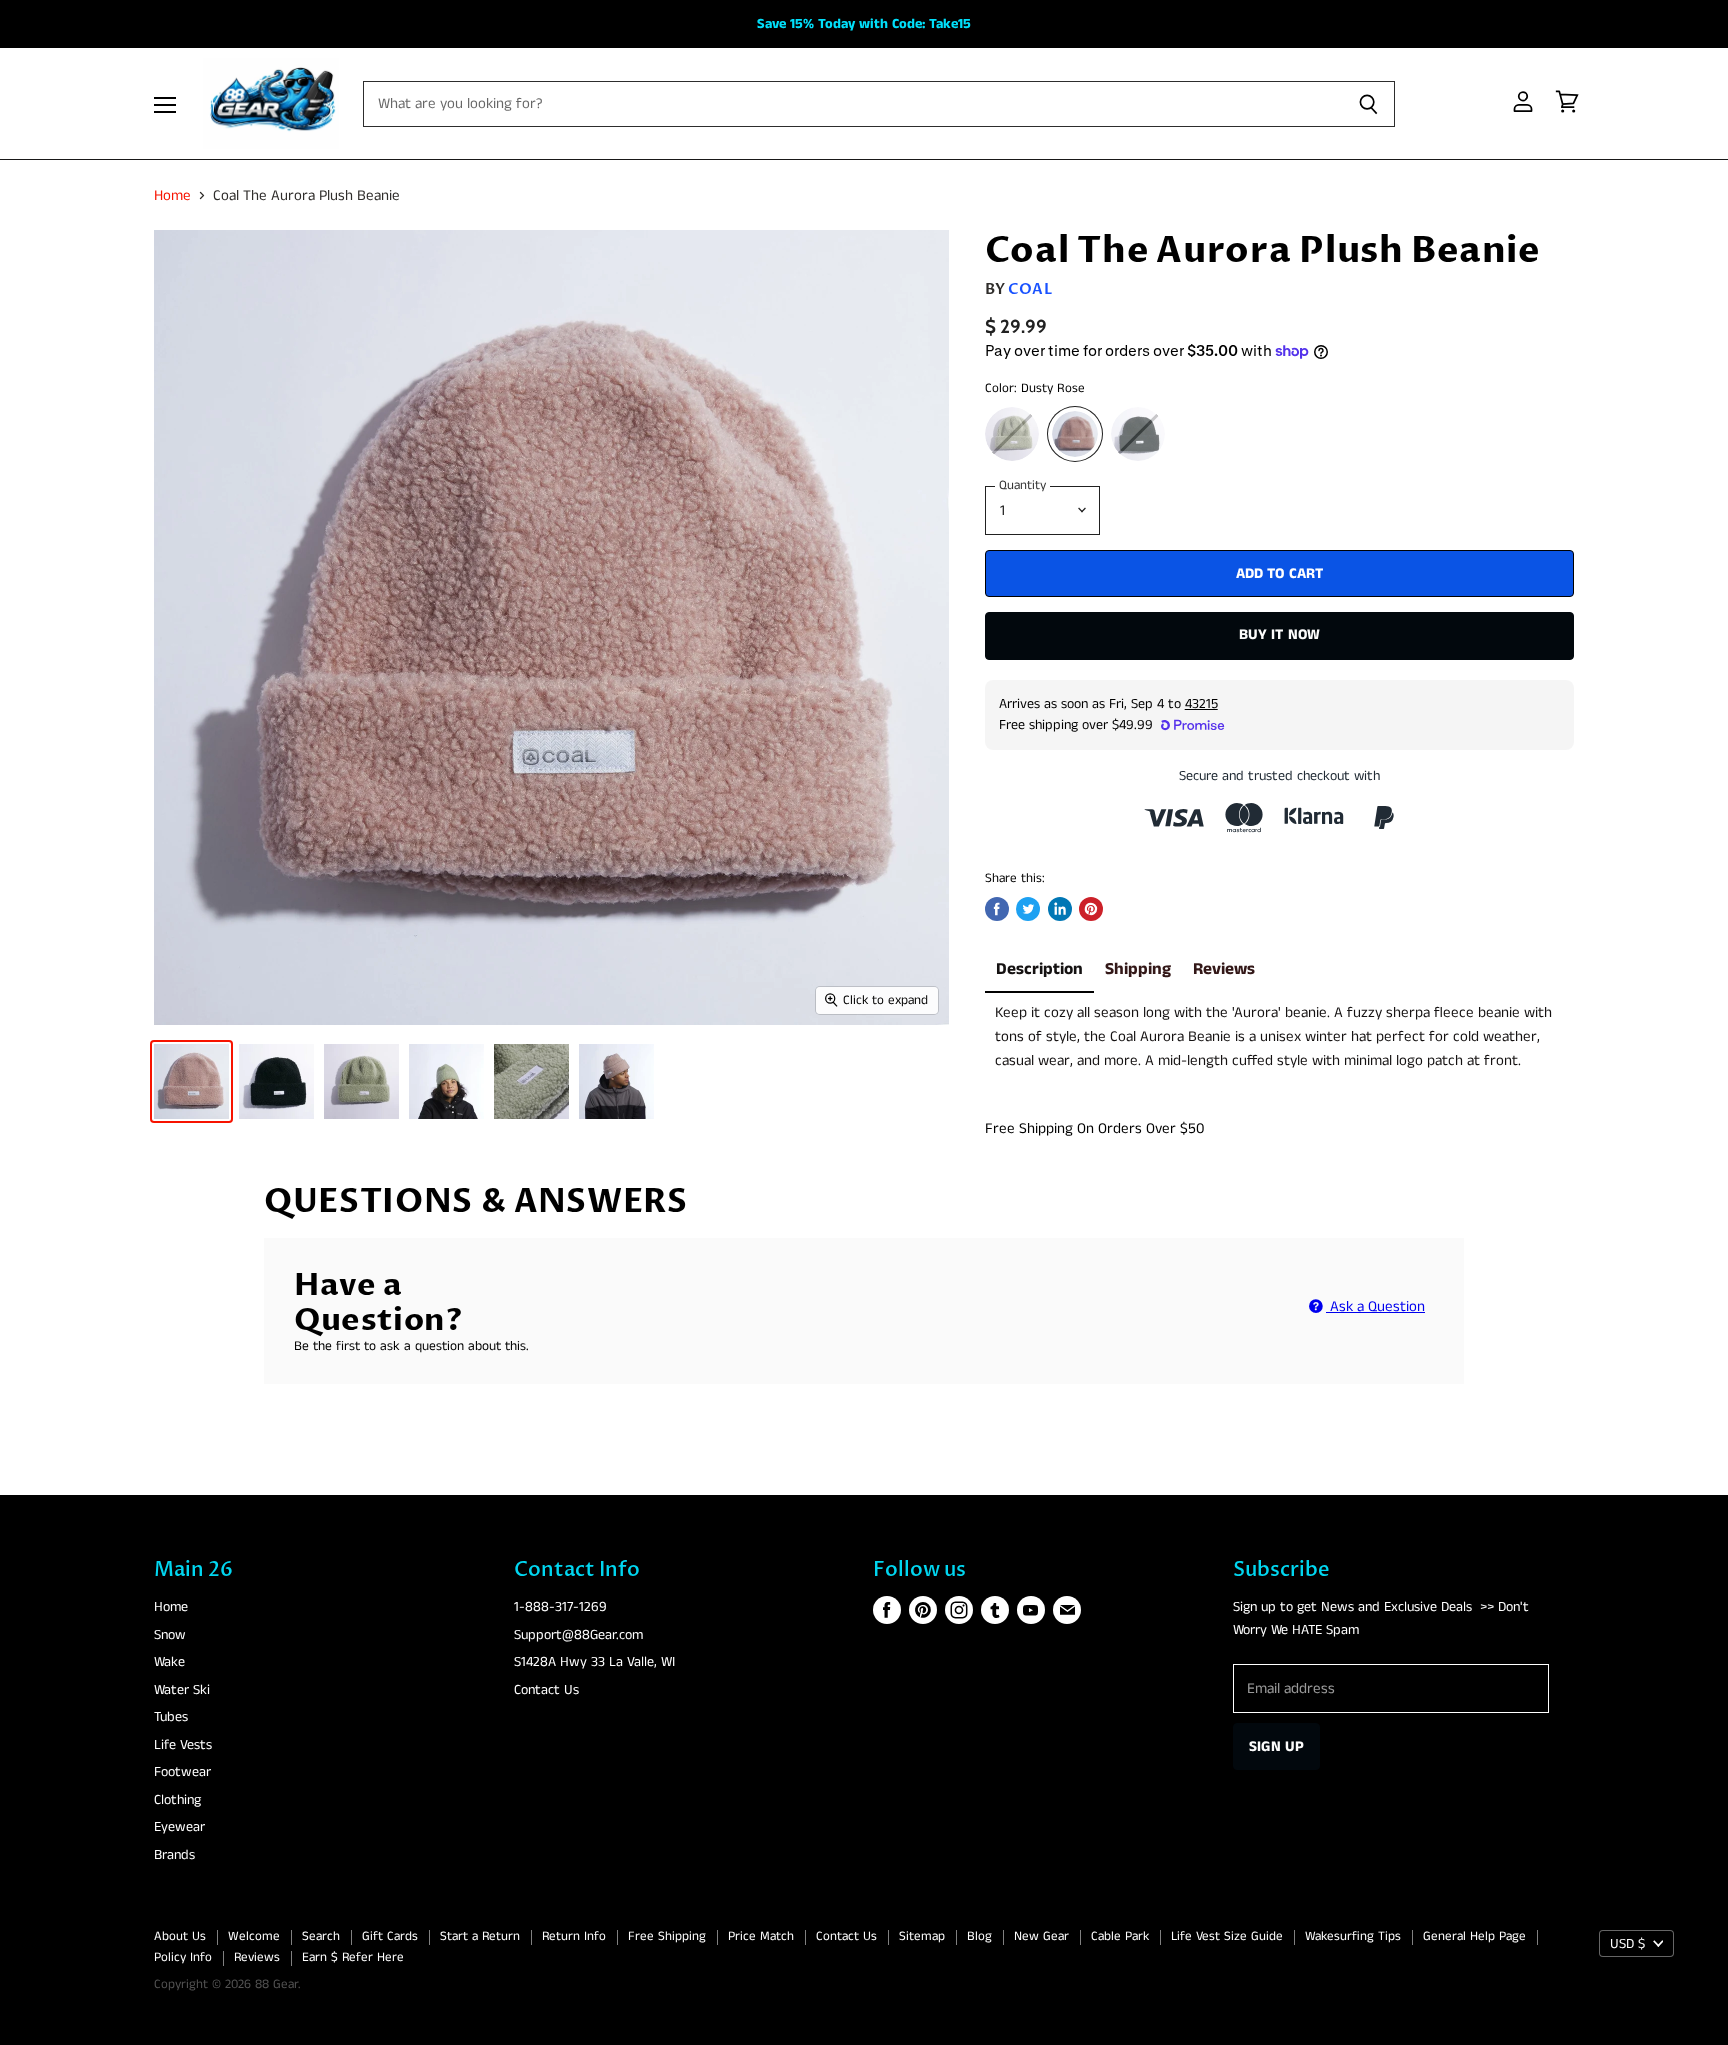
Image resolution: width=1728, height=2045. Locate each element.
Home (172, 195)
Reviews (1224, 969)
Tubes (171, 1717)
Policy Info (183, 1957)
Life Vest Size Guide (1227, 1936)
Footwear (182, 1772)
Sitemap (922, 1936)
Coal (1030, 289)
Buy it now (1280, 634)
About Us (180, 1936)
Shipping (1138, 969)
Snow (170, 1635)
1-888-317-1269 (560, 1607)
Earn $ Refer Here (353, 1957)
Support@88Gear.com (578, 1635)
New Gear (1041, 1936)
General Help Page (1474, 1936)
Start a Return (480, 1936)
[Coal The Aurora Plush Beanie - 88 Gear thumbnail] (191, 1081)
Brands (174, 1855)
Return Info (574, 1936)
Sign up (1276, 1746)
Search (321, 1936)
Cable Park (1120, 1936)
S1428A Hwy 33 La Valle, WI (594, 1662)
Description (1039, 969)
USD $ (1627, 1944)
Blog (979, 1936)
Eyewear (179, 1827)
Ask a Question (1375, 1306)
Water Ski (182, 1690)
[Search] (1368, 104)
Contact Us (546, 1690)
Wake (169, 1662)
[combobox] (1273, 1037)
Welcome (254, 1936)
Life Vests (183, 1745)
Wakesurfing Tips (1353, 1936)
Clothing (177, 1800)
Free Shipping (667, 1936)
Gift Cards (390, 1936)
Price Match (761, 1936)
